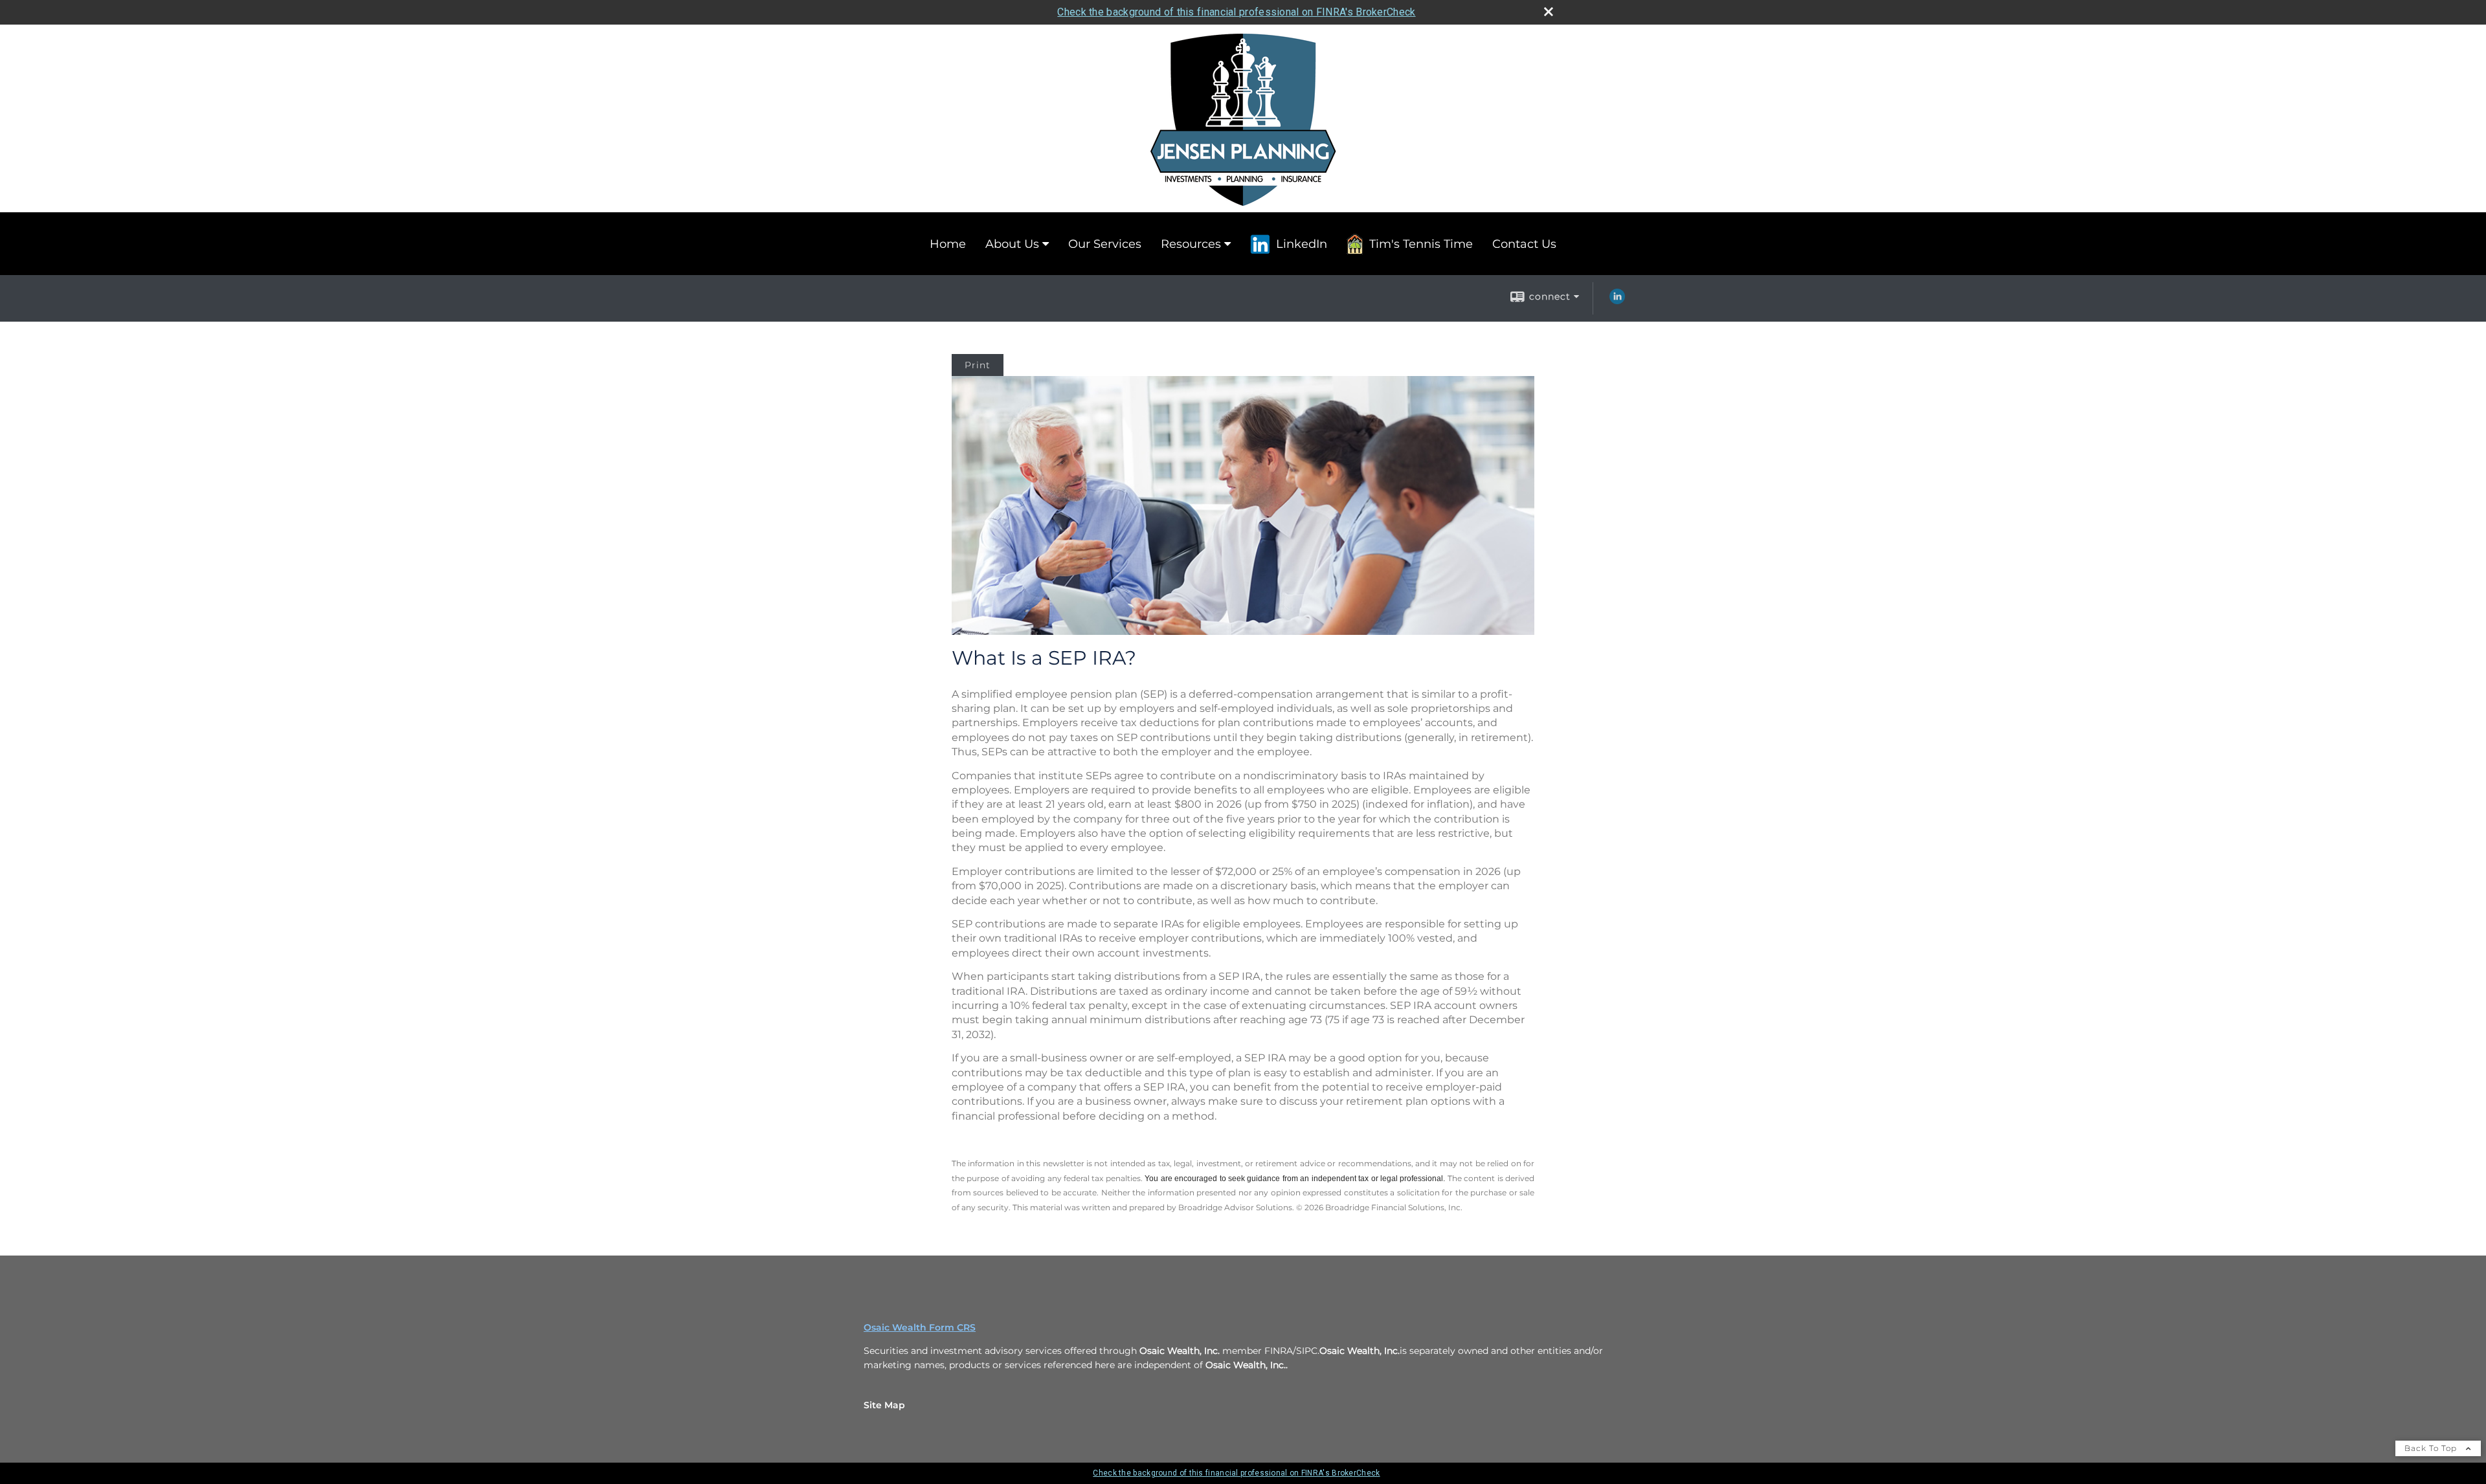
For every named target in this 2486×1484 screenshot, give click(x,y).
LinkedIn (1302, 244)
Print (978, 365)
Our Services (1105, 244)
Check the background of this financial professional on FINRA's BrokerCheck (1236, 12)
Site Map (884, 1405)
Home (948, 244)
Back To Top (2432, 1448)
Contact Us (1524, 244)
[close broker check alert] (1549, 12)
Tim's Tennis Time (1421, 244)
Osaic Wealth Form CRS (920, 1327)
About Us (1012, 244)
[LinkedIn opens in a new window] (1617, 301)
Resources (1191, 244)
